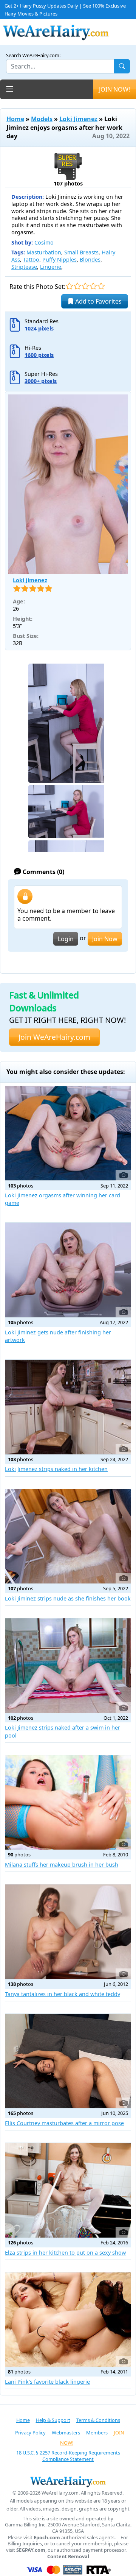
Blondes (90, 259)
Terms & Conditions (98, 2420)
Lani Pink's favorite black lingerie (47, 2382)
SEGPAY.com (31, 2550)
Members (97, 2433)
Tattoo (31, 259)
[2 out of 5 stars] (77, 286)
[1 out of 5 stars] (69, 286)
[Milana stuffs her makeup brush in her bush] (68, 1803)
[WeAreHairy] (68, 2481)
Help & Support (53, 2420)
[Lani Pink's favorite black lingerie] (68, 2320)
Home (15, 119)
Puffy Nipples (59, 259)
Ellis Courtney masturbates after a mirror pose (64, 2123)
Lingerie (51, 267)
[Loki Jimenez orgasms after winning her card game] (68, 1133)
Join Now (105, 939)
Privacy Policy (30, 2433)
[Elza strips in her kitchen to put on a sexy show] (68, 2190)
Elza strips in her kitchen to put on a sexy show (65, 2253)
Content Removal (68, 2557)
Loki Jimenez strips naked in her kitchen (56, 1469)
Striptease (24, 267)
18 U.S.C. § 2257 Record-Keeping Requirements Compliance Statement (68, 2456)
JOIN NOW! (114, 89)
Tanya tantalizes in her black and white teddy (63, 1994)
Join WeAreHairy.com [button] (54, 1037)
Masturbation (44, 252)
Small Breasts (81, 252)
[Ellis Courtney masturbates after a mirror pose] (68, 2061)
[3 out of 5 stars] (85, 286)
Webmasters (66, 2433)
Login (66, 939)
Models (42, 119)
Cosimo (44, 242)
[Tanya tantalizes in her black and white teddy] (68, 1932)
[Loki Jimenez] (68, 484)
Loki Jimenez (78, 119)
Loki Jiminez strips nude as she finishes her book (68, 1598)
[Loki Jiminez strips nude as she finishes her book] (68, 1537)
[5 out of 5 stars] (101, 286)
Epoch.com (47, 2538)
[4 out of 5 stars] (93, 286)
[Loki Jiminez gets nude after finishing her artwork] (68, 1270)
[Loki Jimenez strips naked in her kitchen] (68, 1407)
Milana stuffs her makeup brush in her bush (62, 1865)
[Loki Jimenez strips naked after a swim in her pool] (68, 1666)
